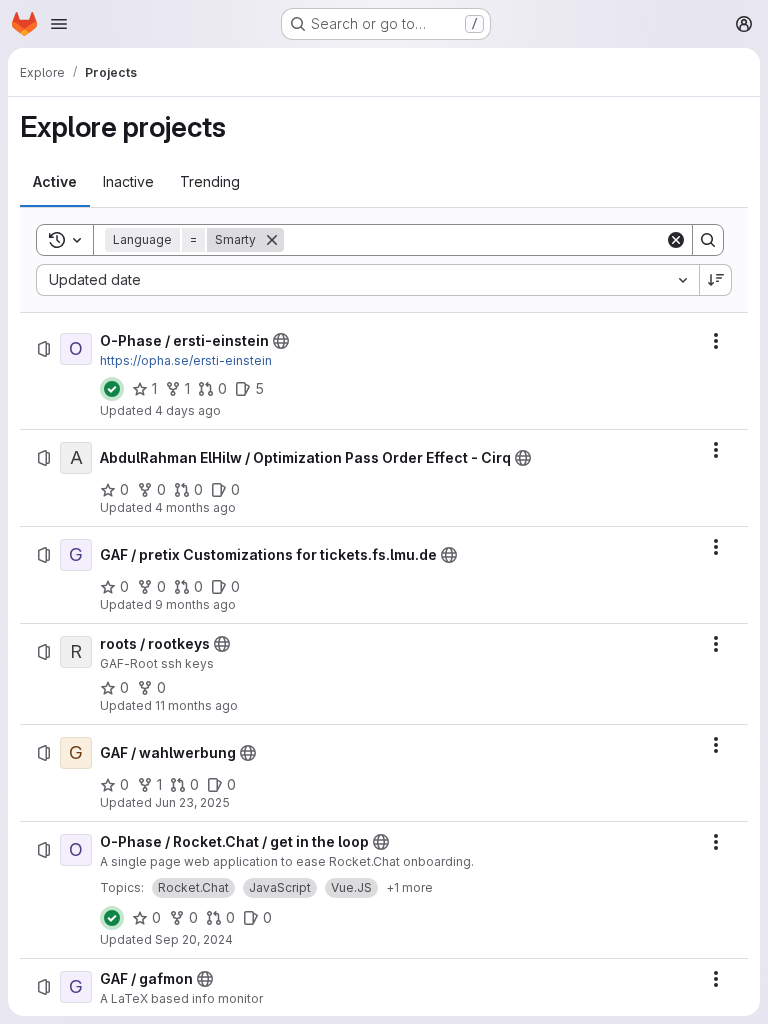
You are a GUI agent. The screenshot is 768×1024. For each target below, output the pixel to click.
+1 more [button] (409, 887)
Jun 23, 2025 (192, 802)
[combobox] (367, 280)
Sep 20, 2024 (194, 939)
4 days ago (188, 410)
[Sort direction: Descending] (716, 280)
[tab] (55, 182)
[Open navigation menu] (59, 24)
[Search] (708, 240)
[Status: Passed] (112, 389)
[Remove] (272, 240)
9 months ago (195, 604)
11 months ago (196, 705)
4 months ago (195, 507)
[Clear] (676, 240)
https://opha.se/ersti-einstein (186, 360)
